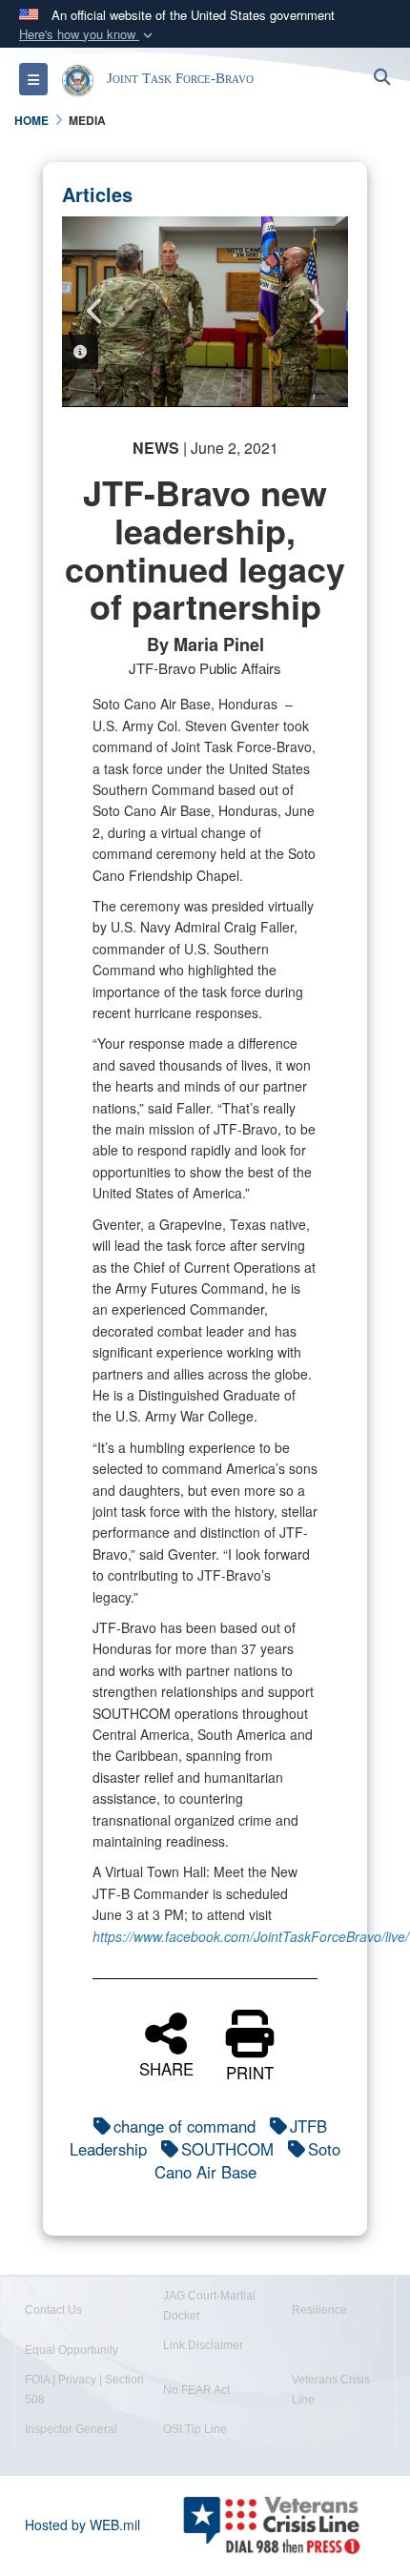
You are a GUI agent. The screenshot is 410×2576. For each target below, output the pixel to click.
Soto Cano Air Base (248, 2160)
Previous (95, 311)
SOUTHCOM (227, 2149)
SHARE (166, 2067)
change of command (184, 2126)
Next (315, 311)
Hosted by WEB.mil (82, 2525)
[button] (88, 35)
